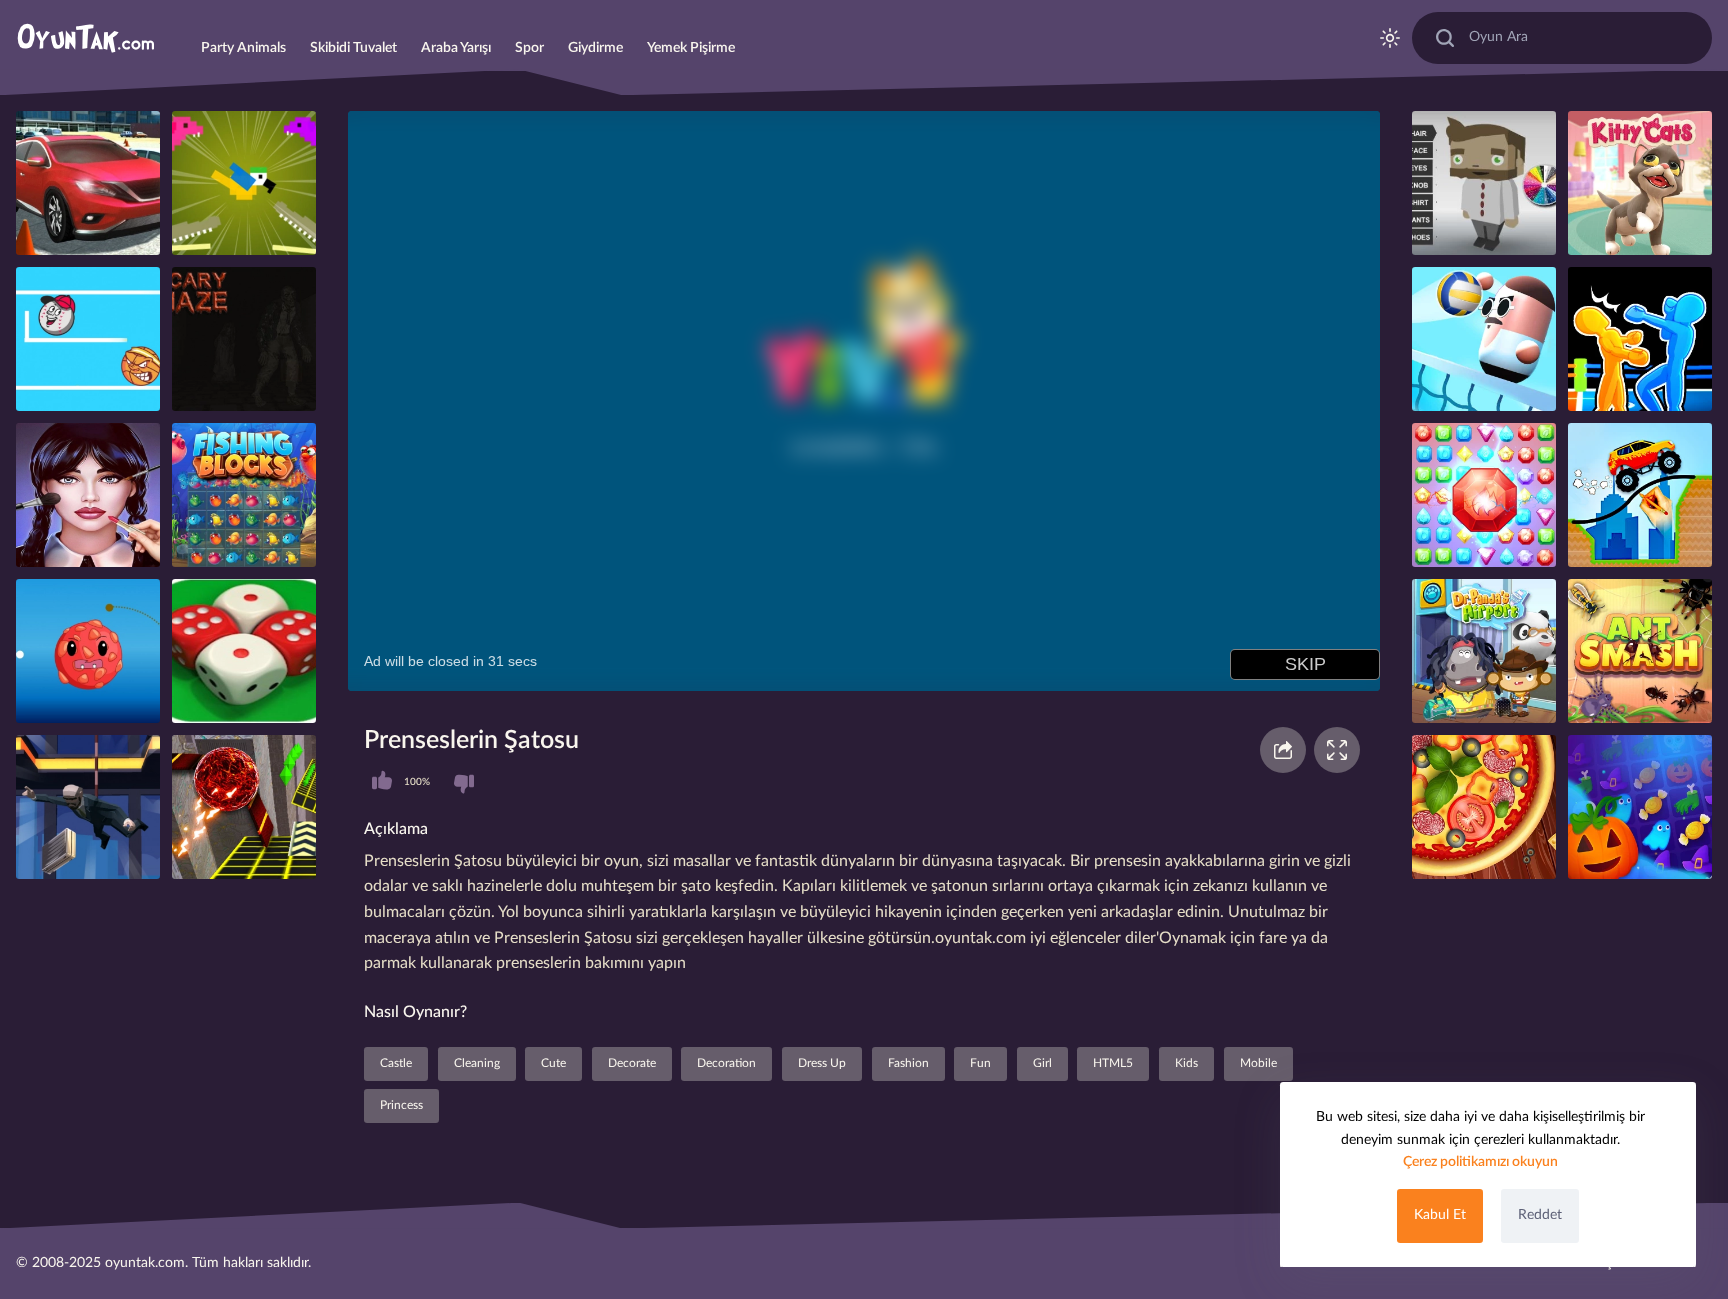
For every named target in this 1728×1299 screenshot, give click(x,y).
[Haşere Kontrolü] (1640, 651)
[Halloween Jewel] (1640, 807)
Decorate (632, 1063)
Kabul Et (1440, 1215)
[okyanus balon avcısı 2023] (88, 495)
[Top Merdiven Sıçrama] (88, 339)
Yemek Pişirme (691, 48)
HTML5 (1113, 1063)
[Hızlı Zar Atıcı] (244, 651)
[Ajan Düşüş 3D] (88, 807)
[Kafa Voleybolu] (1484, 339)
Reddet (1540, 1215)
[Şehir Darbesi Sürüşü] (88, 183)
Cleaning (477, 1063)
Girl (1042, 1063)
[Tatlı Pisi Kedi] (1640, 183)
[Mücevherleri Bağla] (1484, 495)
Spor (529, 48)
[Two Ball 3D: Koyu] (244, 807)
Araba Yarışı (456, 48)
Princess (401, 1105)
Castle (396, 1063)
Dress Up (822, 1063)
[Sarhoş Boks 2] (1640, 339)
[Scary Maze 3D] (244, 339)
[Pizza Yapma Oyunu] (1484, 807)
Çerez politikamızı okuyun (1480, 1162)
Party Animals (243, 48)
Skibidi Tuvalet (353, 48)
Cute (553, 1063)
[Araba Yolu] (1640, 495)
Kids (1186, 1063)
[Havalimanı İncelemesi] (1484, 651)
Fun (980, 1063)
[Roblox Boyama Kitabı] (1484, 183)
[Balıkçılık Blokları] (244, 495)
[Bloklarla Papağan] (244, 183)
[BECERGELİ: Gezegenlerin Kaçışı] (88, 651)
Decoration (726, 1063)
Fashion (908, 1063)
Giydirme (595, 48)
